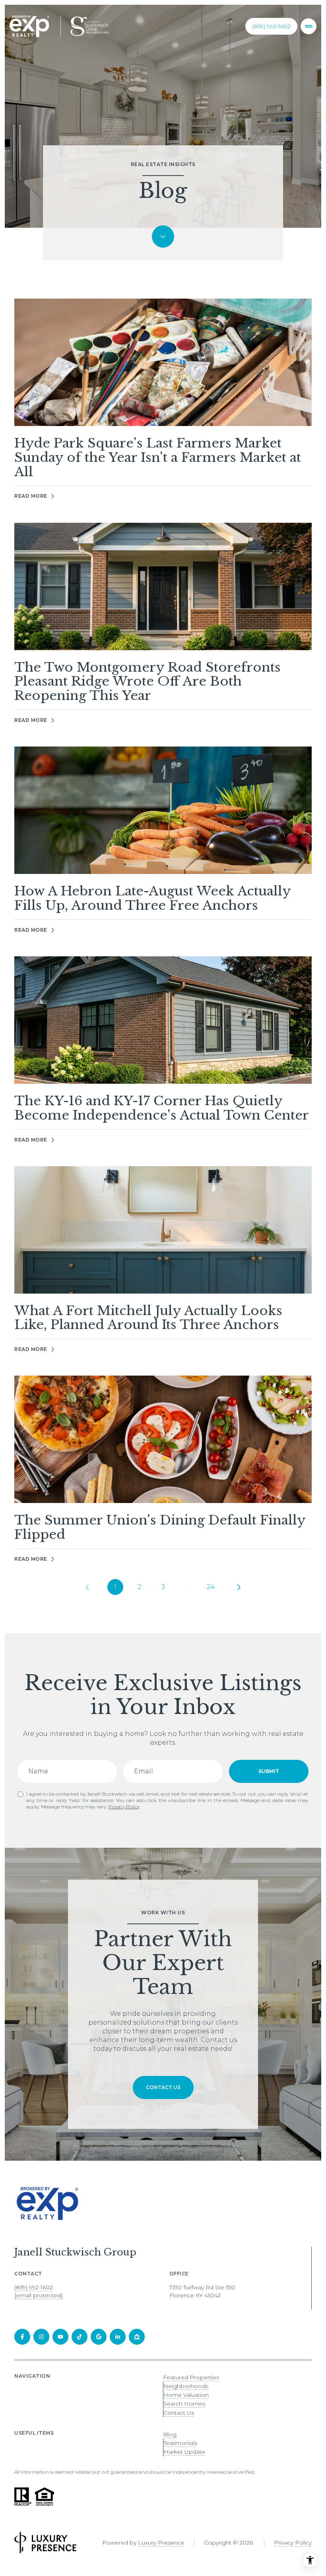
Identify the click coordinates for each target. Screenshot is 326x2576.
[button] (163, 2087)
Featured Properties (191, 2377)
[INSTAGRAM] (41, 2337)
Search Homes (184, 2404)
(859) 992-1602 (271, 26)
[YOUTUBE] (60, 2337)
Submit (269, 1771)
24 (211, 1587)
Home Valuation (186, 2395)
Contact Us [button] (179, 2413)
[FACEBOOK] (22, 2337)
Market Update (184, 2452)
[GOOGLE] (99, 2337)
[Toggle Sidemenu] (309, 26)
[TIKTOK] (80, 2337)
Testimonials (180, 2443)
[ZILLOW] (137, 2337)
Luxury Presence (161, 2543)
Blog (170, 2434)
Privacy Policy (124, 1807)
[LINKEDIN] (118, 2337)
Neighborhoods (186, 2386)
